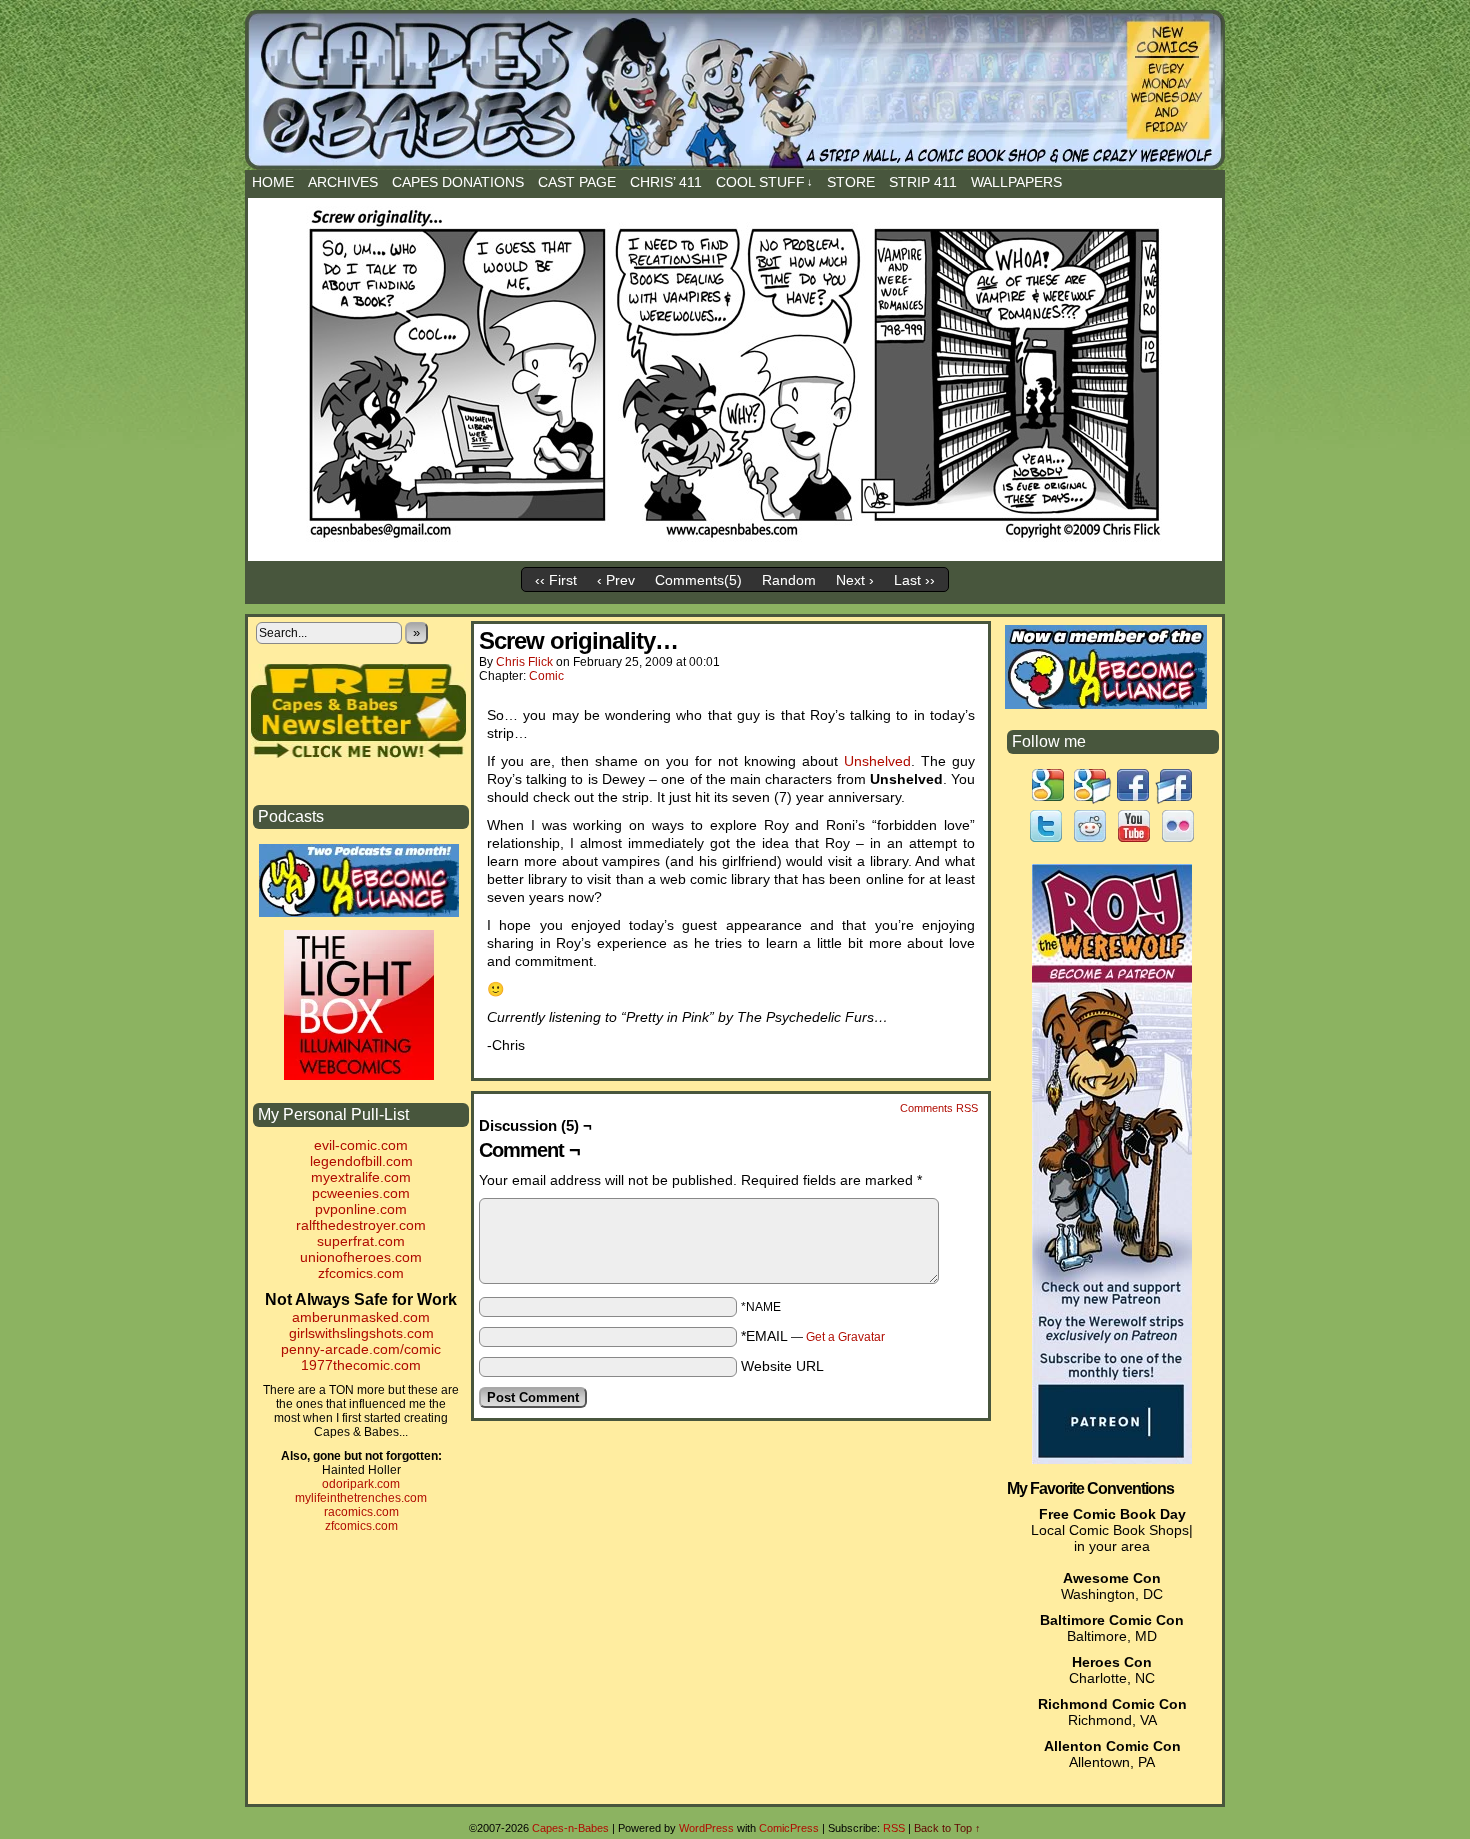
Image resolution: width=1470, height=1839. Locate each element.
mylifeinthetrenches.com (361, 1498)
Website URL (782, 1366)
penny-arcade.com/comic (361, 1349)
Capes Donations (458, 182)
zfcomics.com (361, 1273)
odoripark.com (361, 1484)
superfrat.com (361, 1241)
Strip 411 (923, 182)
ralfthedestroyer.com (361, 1225)
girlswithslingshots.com (361, 1333)
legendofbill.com (361, 1161)
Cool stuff (764, 182)
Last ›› (914, 580)
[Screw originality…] (735, 543)
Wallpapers (1016, 182)
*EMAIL (813, 1336)
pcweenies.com (361, 1193)
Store (851, 182)
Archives (343, 182)
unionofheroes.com (361, 1257)
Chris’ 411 (666, 182)
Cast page (577, 182)
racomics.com (361, 1512)
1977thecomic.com (361, 1365)
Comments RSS (939, 1108)
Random (789, 580)
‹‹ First (556, 580)
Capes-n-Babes (748, 103)
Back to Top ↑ (947, 1828)
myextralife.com (361, 1177)
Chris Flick (524, 662)
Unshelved (877, 761)
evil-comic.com (361, 1145)
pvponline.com (361, 1209)
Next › (855, 580)
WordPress (706, 1828)
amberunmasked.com (361, 1317)
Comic (546, 676)
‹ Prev (616, 580)
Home (273, 182)
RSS (894, 1828)
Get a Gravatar (845, 1337)
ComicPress (789, 1828)
